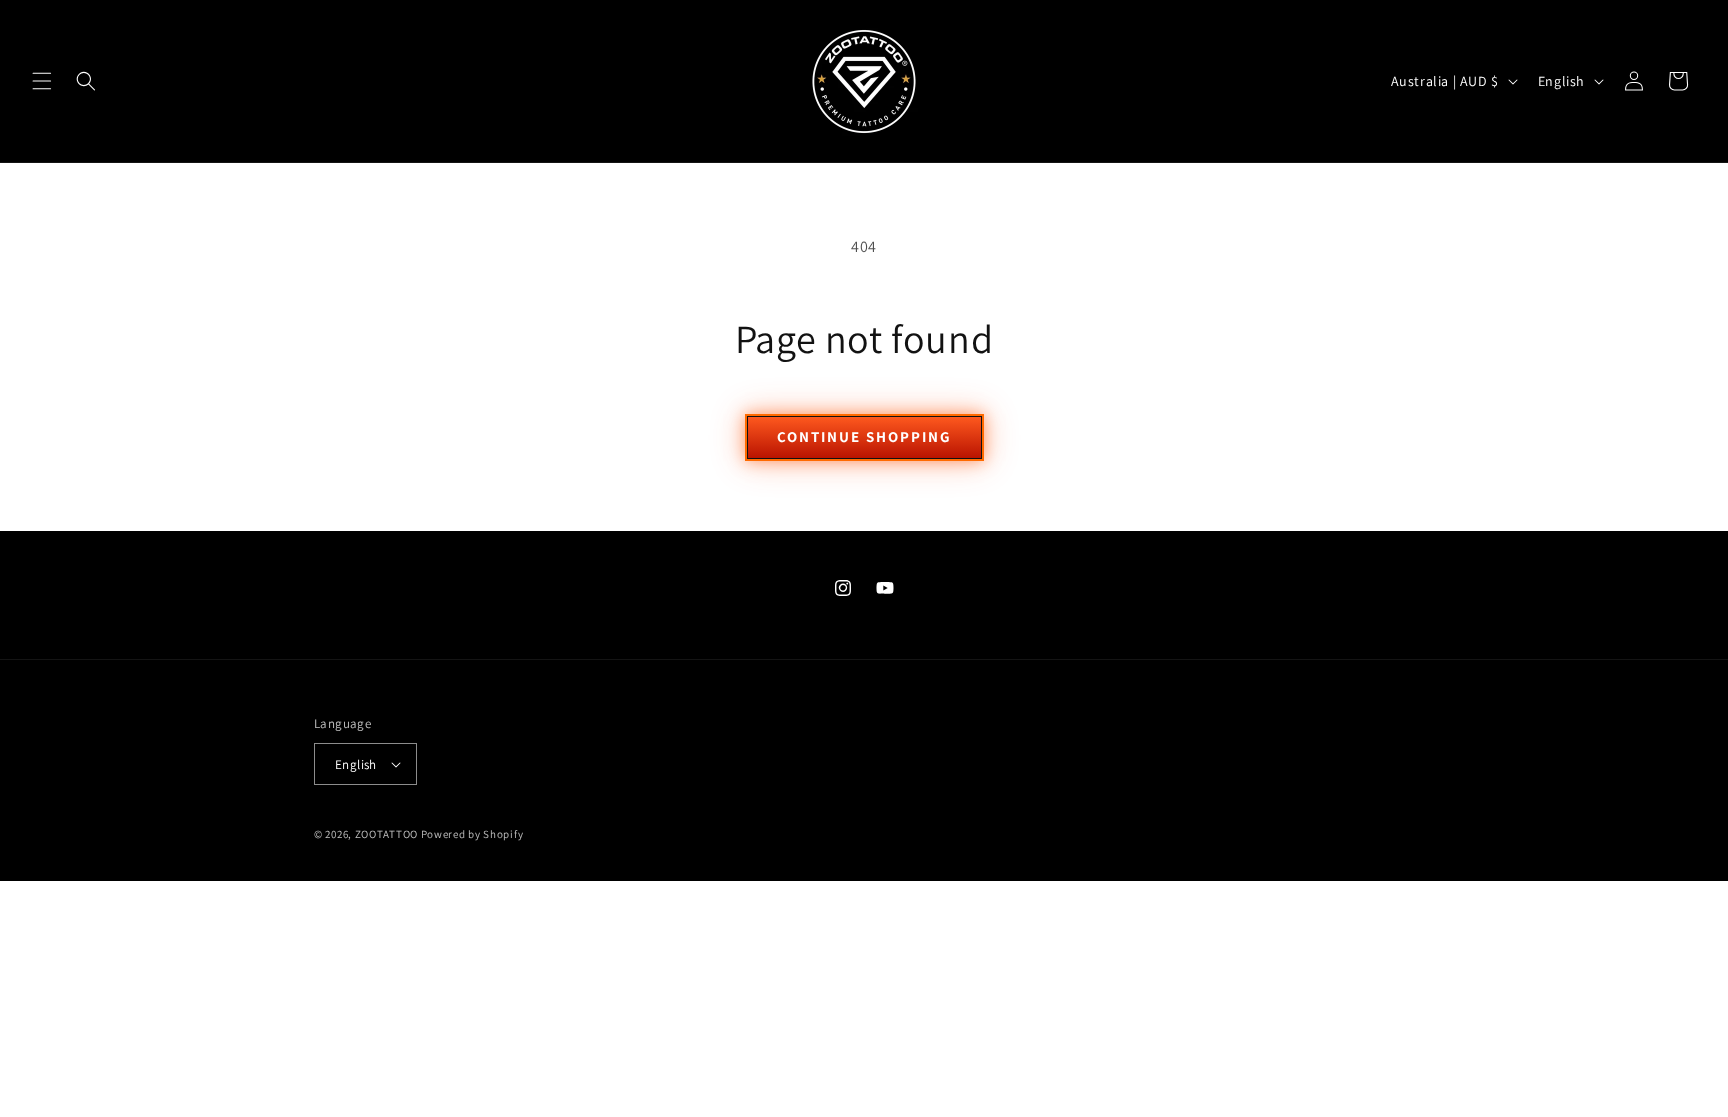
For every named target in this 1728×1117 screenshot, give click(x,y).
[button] (42, 81)
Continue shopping (864, 436)
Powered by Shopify (472, 834)
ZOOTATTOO (386, 834)
